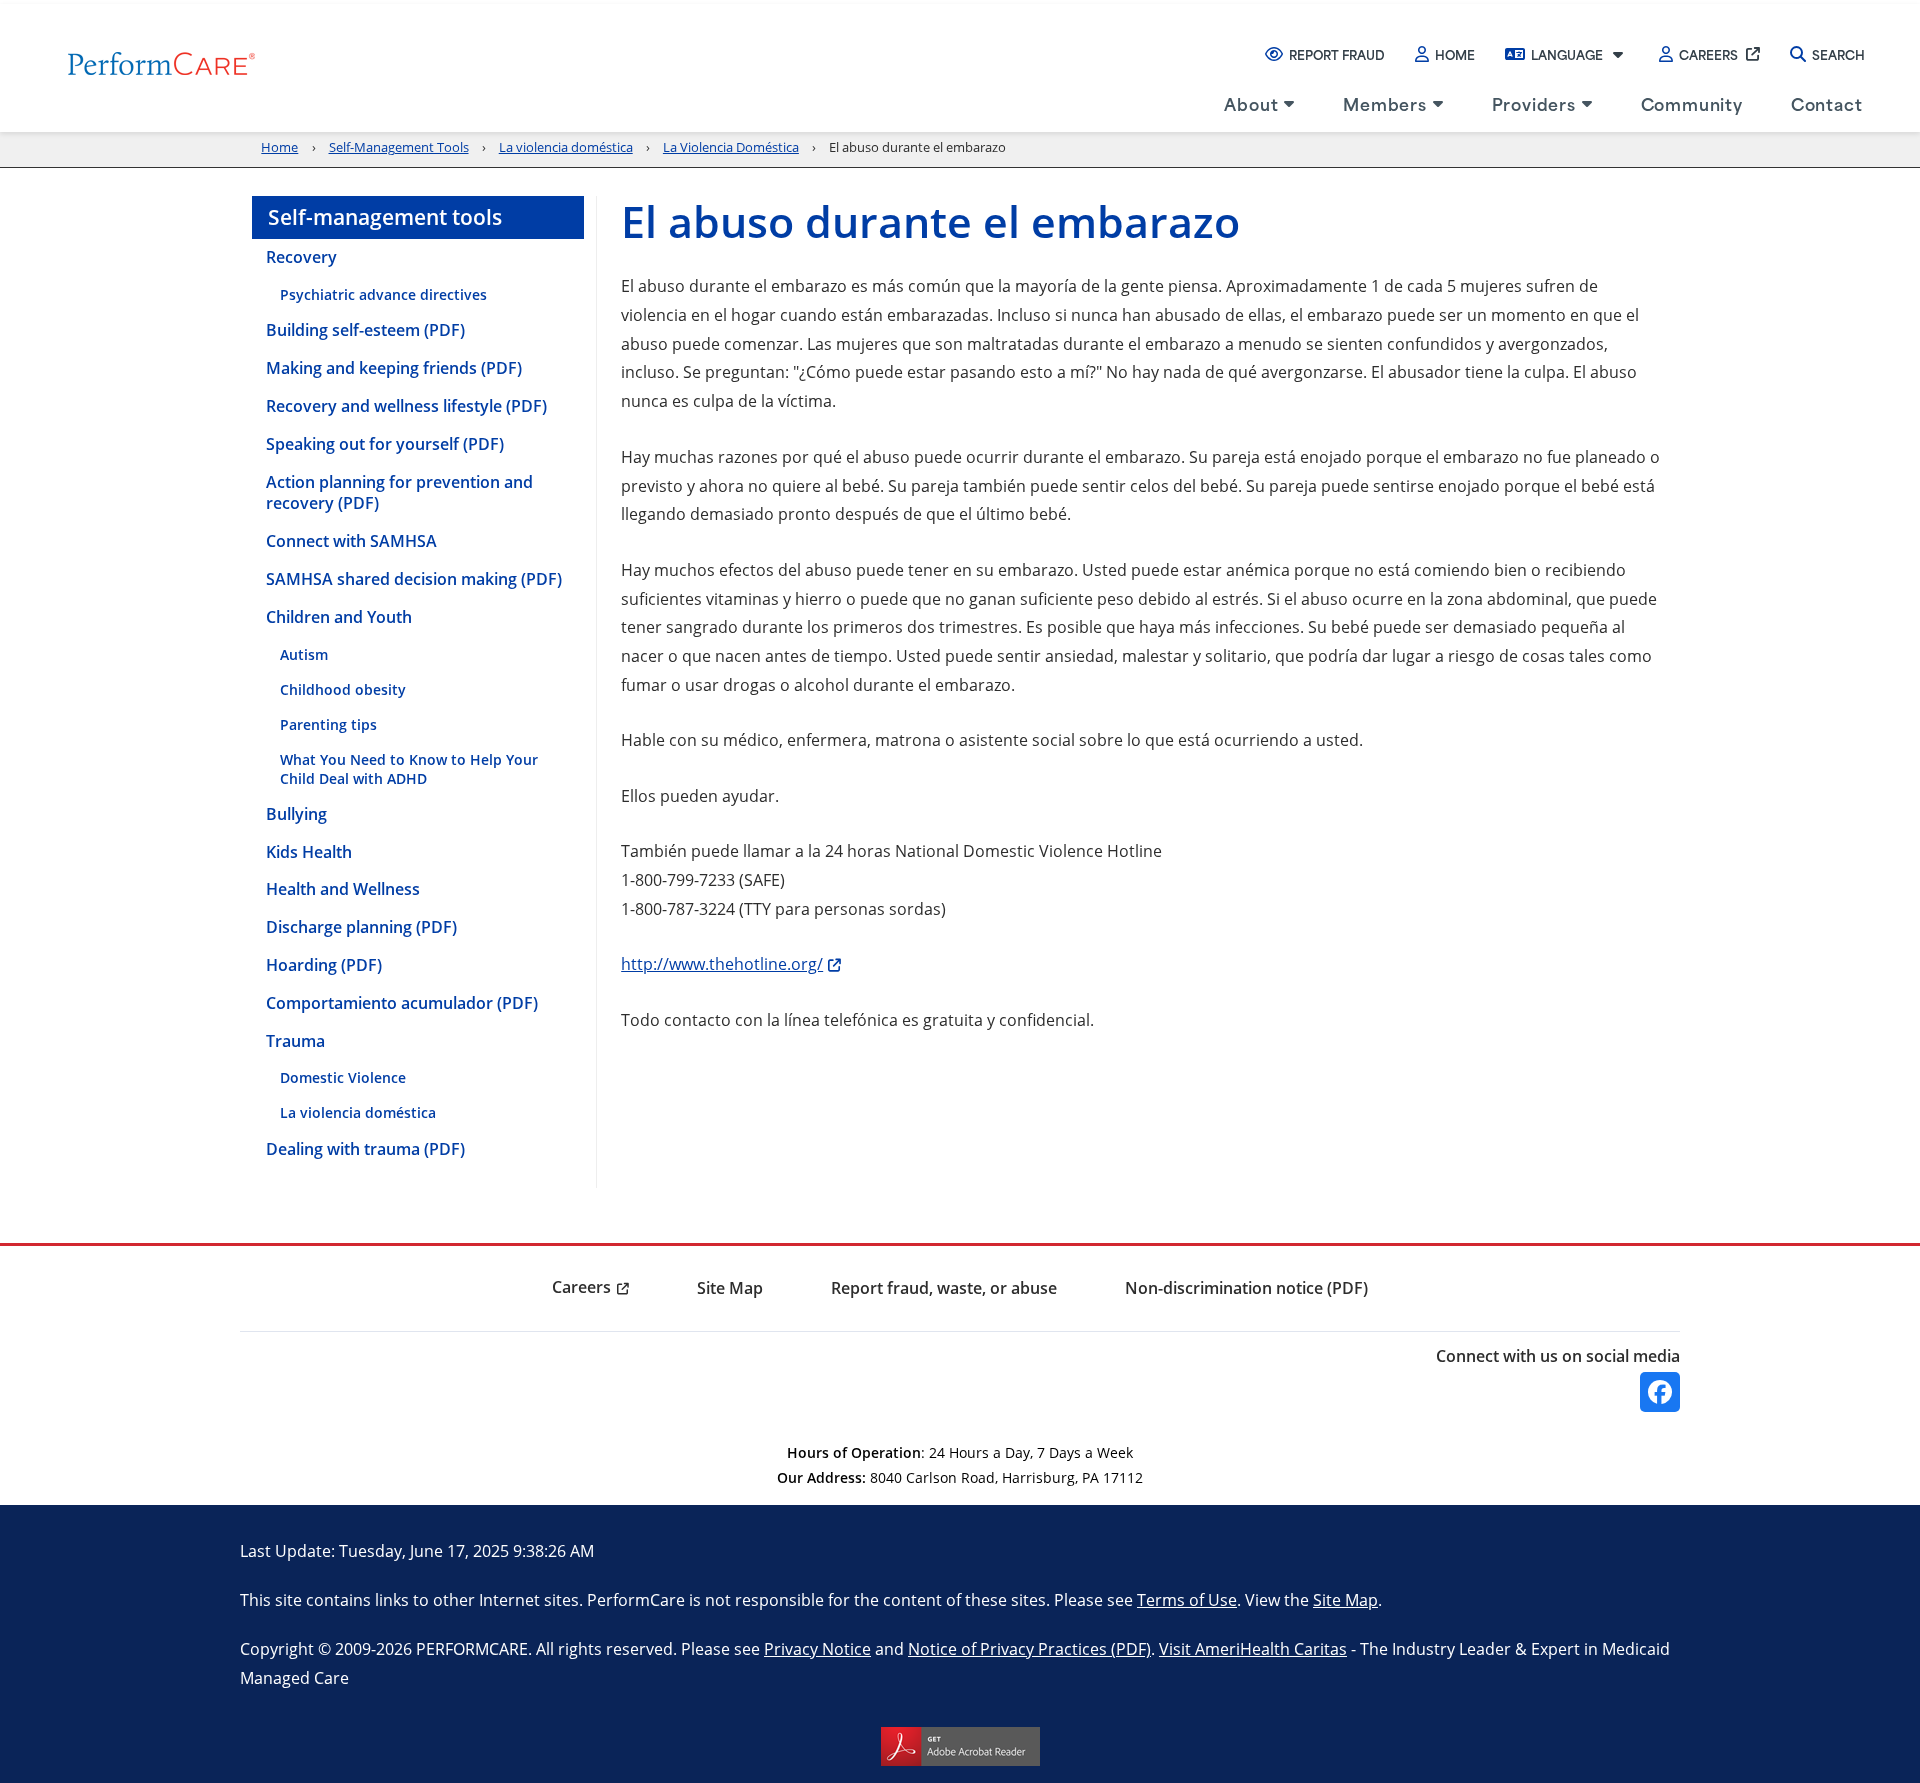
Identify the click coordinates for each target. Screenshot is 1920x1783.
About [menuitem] (1251, 103)
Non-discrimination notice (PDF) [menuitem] (1246, 1288)
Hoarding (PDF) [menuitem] (324, 965)
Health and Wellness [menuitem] (343, 889)
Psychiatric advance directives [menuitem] (383, 294)
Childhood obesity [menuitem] (343, 689)
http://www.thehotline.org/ (731, 963)
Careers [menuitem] (581, 1287)
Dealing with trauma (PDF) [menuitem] (365, 1149)
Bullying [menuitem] (296, 814)
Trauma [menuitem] (295, 1041)
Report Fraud (1337, 54)
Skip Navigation (61, 2)
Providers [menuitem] (1534, 103)
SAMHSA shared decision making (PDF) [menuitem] (414, 579)
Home (1455, 54)
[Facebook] (1660, 1392)
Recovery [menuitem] (301, 257)
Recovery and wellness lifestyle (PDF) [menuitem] (406, 406)
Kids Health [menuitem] (309, 852)
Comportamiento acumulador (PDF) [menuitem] (402, 1003)
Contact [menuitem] (1827, 103)
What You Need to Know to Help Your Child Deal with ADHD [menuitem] (409, 769)
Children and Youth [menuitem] (339, 617)
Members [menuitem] (1385, 103)
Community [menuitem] (1692, 103)
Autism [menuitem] (304, 654)
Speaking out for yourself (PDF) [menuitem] (385, 444)
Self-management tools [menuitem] (385, 217)
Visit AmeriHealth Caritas (1253, 1648)
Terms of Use (1187, 1599)
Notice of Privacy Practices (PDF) (1029, 1648)
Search (1838, 54)
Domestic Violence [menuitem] (343, 1077)
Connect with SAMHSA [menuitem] (351, 541)
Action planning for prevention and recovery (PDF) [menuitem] (399, 493)
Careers (1708, 54)
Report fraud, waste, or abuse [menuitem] (944, 1288)
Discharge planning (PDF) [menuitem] (361, 927)
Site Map (1345, 1599)
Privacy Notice (817, 1648)
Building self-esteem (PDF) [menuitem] (365, 330)
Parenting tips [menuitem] (328, 724)
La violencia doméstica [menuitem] (358, 1112)
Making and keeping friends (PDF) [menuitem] (394, 368)
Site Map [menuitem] (730, 1288)
